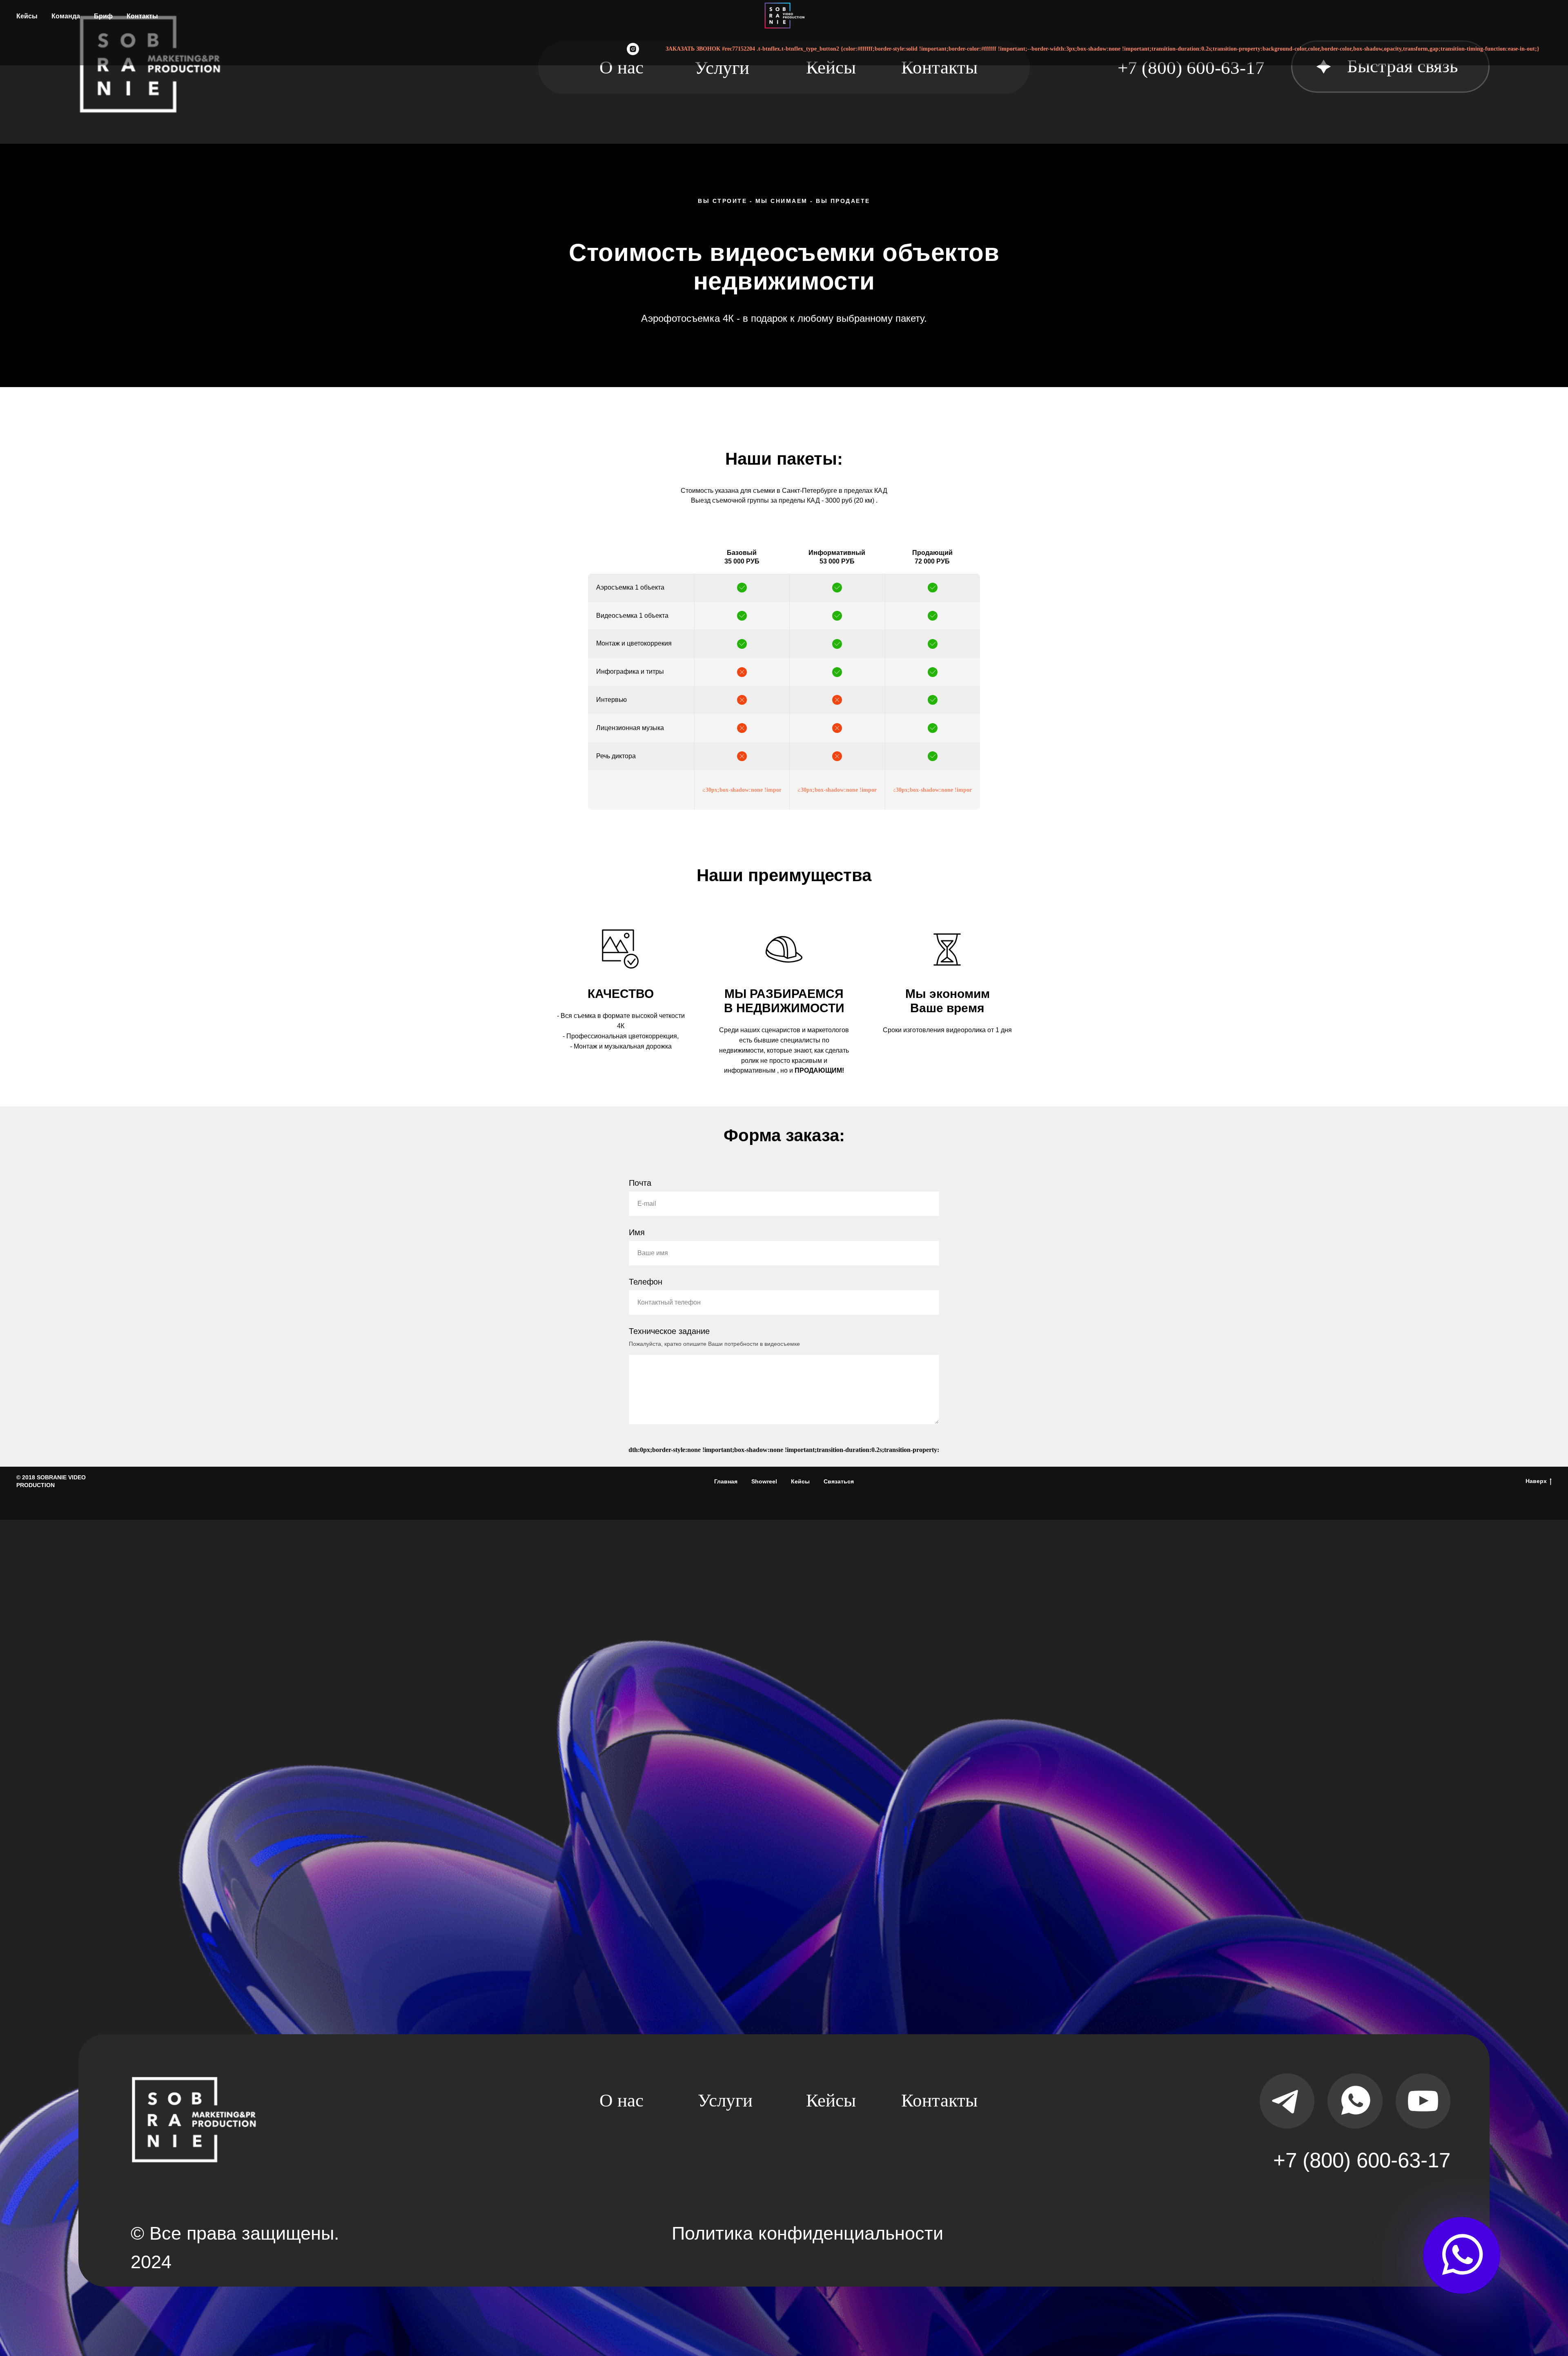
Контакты (142, 16)
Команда (66, 16)
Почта (640, 1183)
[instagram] (633, 49)
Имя (637, 1232)
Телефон (646, 1282)
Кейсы (27, 16)
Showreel (764, 1481)
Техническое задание (669, 1331)
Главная (726, 1481)
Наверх (1536, 1481)
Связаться (839, 1481)
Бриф (103, 16)
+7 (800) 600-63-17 (1362, 2160)
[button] (1403, 67)
